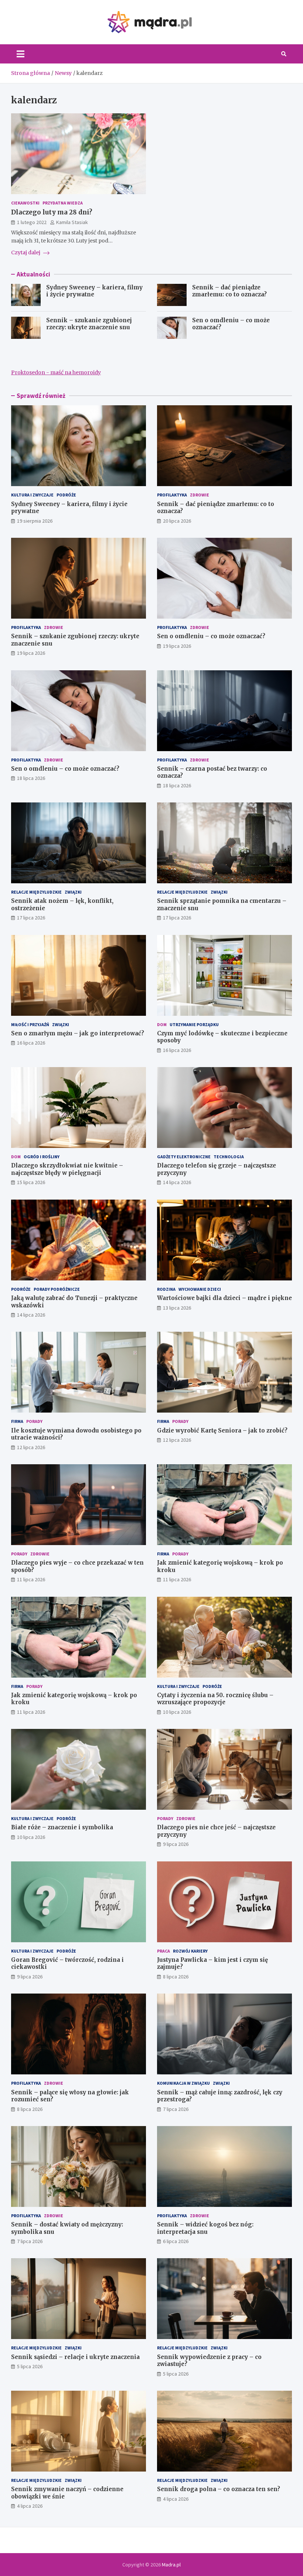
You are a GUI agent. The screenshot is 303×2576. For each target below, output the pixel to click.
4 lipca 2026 (30, 2506)
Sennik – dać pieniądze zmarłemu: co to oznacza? (229, 291)
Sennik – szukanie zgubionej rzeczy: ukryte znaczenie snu (89, 324)
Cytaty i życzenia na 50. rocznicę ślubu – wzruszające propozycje (215, 1699)
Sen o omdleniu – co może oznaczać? (211, 636)
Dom (162, 1024)
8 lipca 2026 (176, 1977)
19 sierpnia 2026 (35, 521)
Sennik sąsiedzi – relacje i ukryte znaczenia (75, 2357)
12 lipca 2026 (31, 1447)
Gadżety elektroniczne (184, 1157)
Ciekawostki (25, 203)
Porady (34, 1421)
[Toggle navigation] (21, 54)
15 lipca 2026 (31, 1182)
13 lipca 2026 (177, 1308)
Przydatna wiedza (63, 203)
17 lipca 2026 (31, 918)
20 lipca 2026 (177, 521)
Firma (17, 1421)
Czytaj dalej (26, 252)
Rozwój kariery (190, 1951)
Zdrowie (200, 495)
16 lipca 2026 (31, 1043)
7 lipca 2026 (176, 2109)
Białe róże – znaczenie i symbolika (62, 1827)
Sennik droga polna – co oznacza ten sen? (219, 2489)
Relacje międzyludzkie (36, 892)
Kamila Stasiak (72, 222)
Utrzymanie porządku (194, 1024)
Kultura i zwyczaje (32, 495)
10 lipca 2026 (177, 1712)
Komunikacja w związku (183, 2083)
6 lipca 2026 (176, 2241)
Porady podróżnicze (57, 1289)
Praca (164, 1951)
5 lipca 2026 (30, 2366)
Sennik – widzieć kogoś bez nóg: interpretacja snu (205, 2228)
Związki (73, 892)
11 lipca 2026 (31, 1579)
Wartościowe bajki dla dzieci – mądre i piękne (224, 1298)
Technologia (229, 1157)
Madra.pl (171, 2565)
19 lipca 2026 (31, 653)
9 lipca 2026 (176, 1844)
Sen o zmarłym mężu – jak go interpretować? (78, 1033)
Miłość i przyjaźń (30, 1024)
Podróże (66, 495)
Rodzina (166, 1289)
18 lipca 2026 (31, 778)
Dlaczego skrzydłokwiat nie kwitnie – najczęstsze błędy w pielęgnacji (67, 1169)
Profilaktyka (172, 495)
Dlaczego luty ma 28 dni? (52, 212)
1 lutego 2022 (32, 222)
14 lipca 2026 (177, 1182)
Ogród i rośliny (42, 1157)
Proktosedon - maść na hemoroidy (56, 372)
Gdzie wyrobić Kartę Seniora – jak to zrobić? (222, 1430)
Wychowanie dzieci (200, 1289)
